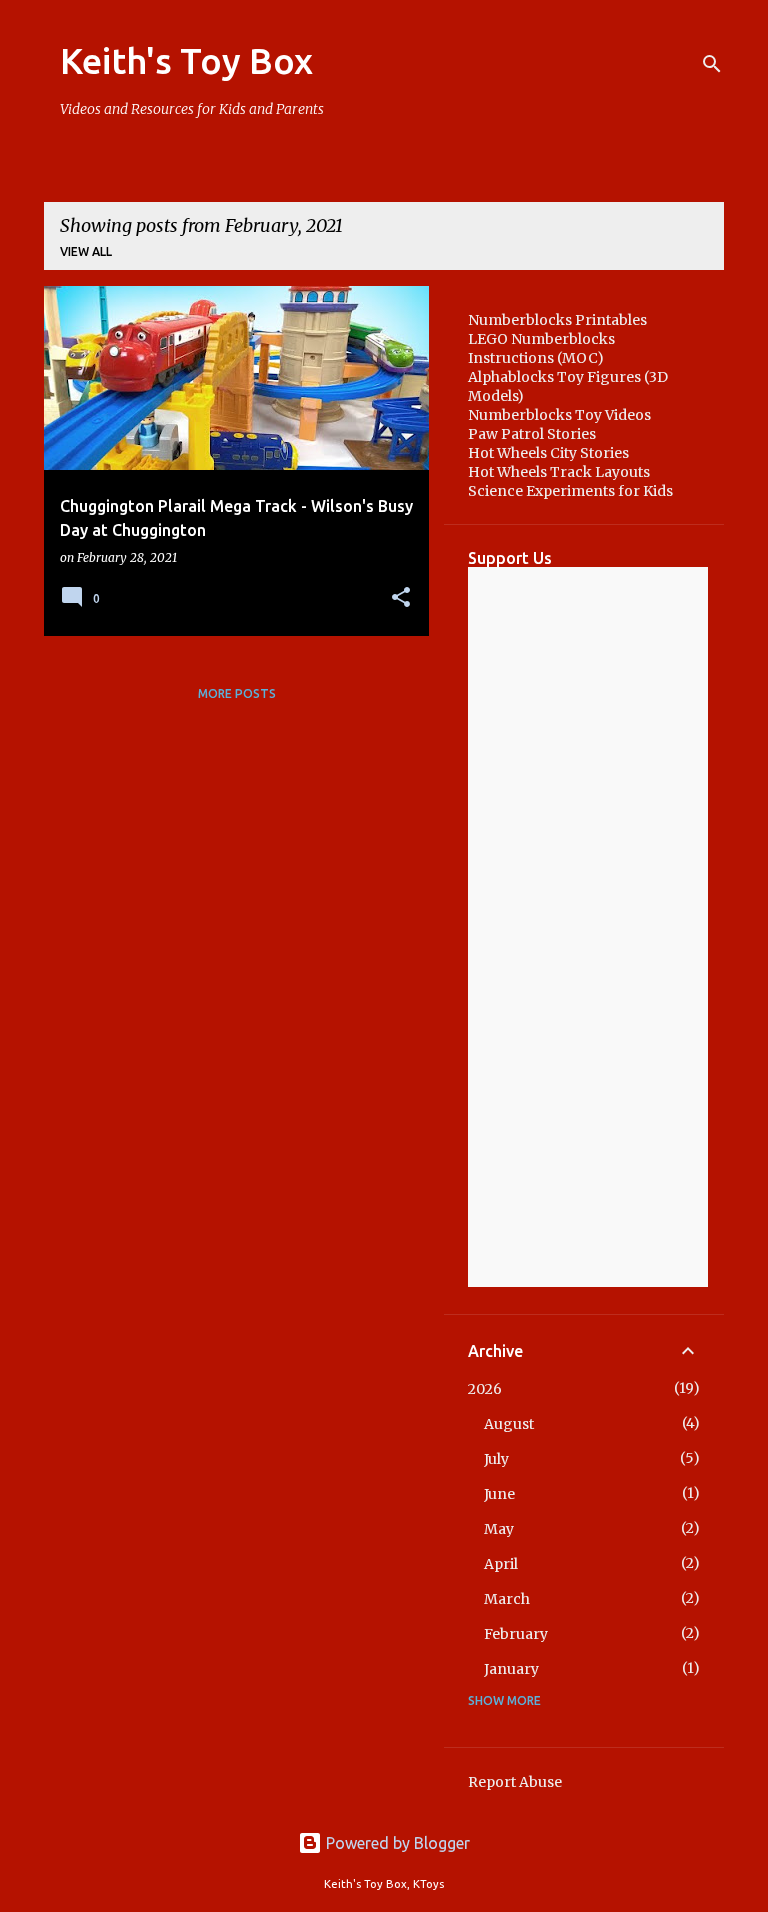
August (509, 1424)
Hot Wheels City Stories (548, 453)
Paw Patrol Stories (532, 434)
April (501, 1564)
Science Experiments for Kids (570, 491)
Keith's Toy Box (186, 60)
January (511, 1669)
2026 (485, 1389)
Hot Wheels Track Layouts (559, 472)
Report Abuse (515, 1782)
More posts (237, 693)
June (499, 1494)
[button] (401, 598)
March (507, 1599)
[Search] (712, 64)
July (496, 1459)
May (499, 1529)
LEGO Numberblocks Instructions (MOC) (541, 348)
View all (86, 251)
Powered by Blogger (396, 1843)
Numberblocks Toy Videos (559, 415)
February (516, 1634)
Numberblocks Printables (557, 320)
